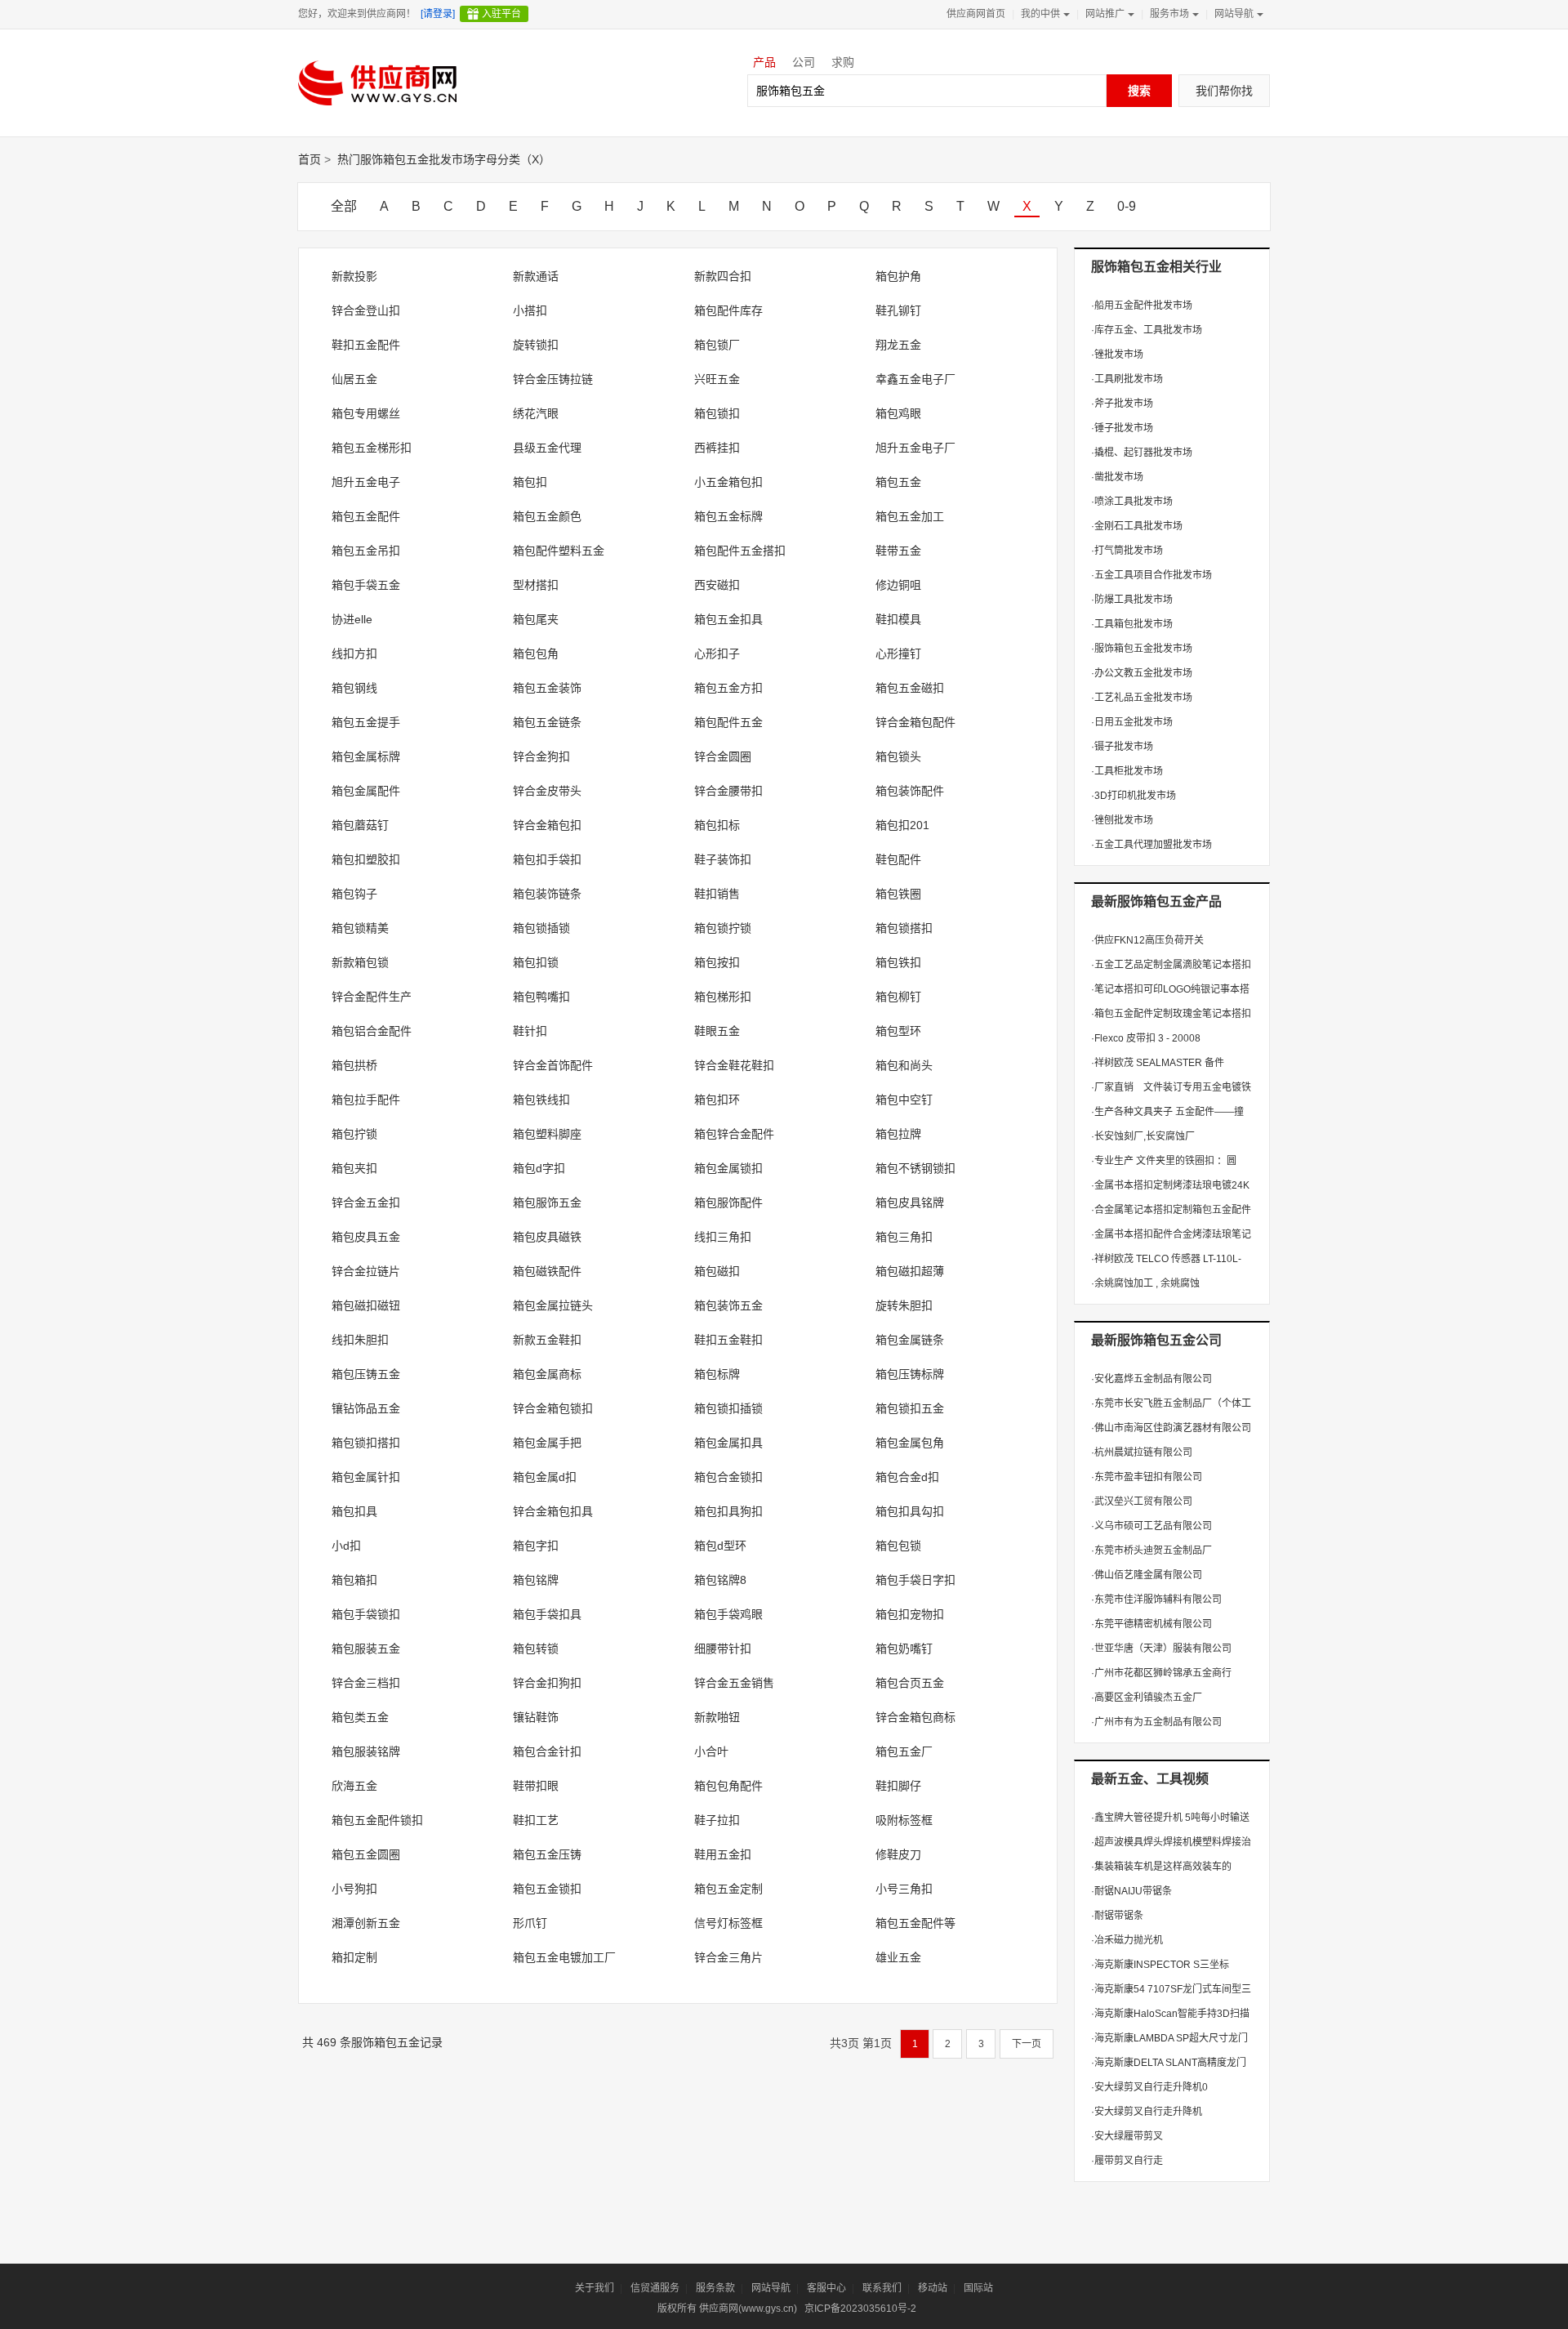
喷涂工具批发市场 (1132, 502)
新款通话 (536, 276)
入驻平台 (501, 14)
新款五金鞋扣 (547, 1340)
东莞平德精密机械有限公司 (1151, 1624)
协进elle (352, 619)
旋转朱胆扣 (904, 1305)
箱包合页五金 (910, 1683)
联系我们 (882, 2288)
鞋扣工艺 (536, 1820)
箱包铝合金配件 (372, 1031)
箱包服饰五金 (547, 1202)
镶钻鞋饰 (536, 1717)
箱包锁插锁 (541, 928)
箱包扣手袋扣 (547, 859)
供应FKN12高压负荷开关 (1147, 940)
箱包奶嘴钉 (904, 1649)
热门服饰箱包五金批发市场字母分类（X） (444, 159)
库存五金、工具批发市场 (1147, 330)
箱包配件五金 (728, 722)
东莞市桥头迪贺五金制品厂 (1151, 1550)
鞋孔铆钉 (898, 310)
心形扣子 (717, 654)
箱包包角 (536, 654)
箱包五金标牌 (728, 516)
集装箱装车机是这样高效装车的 (1161, 1867)
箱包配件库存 (728, 310)
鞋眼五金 (717, 1031)
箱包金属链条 (910, 1340)
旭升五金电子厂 (915, 448)
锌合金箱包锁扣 (553, 1408)
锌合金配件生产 (372, 997)
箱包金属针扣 (366, 1477)
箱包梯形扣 (723, 997)
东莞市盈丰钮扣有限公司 (1147, 1477)
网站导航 (1234, 14)
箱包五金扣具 (728, 619)
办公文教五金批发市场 (1142, 673)
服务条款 (715, 2288)
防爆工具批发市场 (1132, 600)
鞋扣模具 (898, 619)
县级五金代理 (547, 448)
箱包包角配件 (728, 1786)
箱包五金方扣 (728, 688)
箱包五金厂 (904, 1751)
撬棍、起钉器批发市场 (1142, 453)
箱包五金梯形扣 (372, 448)
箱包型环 (898, 1031)
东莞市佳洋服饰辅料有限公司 (1156, 1600)
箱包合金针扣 (547, 1751)
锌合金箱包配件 (915, 722)
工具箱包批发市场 (1132, 624)
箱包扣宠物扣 (910, 1614)
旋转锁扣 (536, 345)
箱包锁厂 (717, 345)
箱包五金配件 (366, 516)
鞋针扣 (530, 1031)
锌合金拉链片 (366, 1271)
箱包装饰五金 (728, 1305)
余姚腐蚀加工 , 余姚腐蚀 (1145, 1283)
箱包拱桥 (354, 1065)
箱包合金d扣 (907, 1477)
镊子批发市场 (1122, 747)
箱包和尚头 (904, 1065)
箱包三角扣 (904, 1237)
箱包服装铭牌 (366, 1751)
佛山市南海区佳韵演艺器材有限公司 (1171, 1428)
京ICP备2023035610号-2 (860, 2309)
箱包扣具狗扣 (728, 1511)
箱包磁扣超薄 (910, 1271)
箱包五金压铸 (547, 1854)
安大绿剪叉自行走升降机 (1147, 2112)
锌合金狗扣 (541, 756)
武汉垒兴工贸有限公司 (1142, 1501)
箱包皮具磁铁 (547, 1237)
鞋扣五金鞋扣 (728, 1340)
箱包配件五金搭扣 (740, 551)
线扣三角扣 (723, 1237)
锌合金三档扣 (366, 1683)
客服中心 (826, 2288)
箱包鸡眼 (898, 413)
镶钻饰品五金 (366, 1408)
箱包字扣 (536, 1546)
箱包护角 (898, 276)
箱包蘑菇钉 (360, 825)
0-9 (1127, 206)
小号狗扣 (354, 1889)
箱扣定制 (354, 1957)
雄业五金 (898, 1957)
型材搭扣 (536, 585)
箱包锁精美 (360, 928)
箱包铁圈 (898, 894)
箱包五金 (898, 482)
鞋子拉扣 (717, 1820)
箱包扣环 (717, 1100)
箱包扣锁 (536, 962)
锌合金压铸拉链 (553, 379)
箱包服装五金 (366, 1649)
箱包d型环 (720, 1546)
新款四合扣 (723, 276)
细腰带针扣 (723, 1649)
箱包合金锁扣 (728, 1477)
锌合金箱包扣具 (553, 1511)
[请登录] (438, 14)
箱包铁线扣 (541, 1100)
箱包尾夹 (536, 619)
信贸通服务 (655, 2288)
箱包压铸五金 (366, 1374)
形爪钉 (530, 1923)
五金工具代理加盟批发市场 (1151, 845)
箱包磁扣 (717, 1271)
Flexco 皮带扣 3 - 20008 (1146, 1038)
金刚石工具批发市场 (1137, 526)
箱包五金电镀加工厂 (564, 1957)
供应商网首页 (976, 14)
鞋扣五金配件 (366, 345)
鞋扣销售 (717, 894)
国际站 (978, 2288)
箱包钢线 (354, 688)
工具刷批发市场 (1127, 379)
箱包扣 (530, 482)
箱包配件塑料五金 (559, 551)
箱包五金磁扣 (910, 688)
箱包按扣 (717, 962)
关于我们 (595, 2288)
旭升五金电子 (366, 482)
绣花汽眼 (536, 413)
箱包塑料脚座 (547, 1134)
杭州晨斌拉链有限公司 (1142, 1452)
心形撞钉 (898, 654)
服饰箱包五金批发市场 (1142, 649)
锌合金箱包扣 (547, 825)
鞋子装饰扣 (723, 859)
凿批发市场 (1117, 477)
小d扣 (346, 1546)
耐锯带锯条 (1117, 1916)
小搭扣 (530, 310)
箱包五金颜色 (547, 516)
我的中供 (1040, 14)
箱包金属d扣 (545, 1477)
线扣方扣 (354, 654)
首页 (310, 159)
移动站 (933, 2288)
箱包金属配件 (366, 791)
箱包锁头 (898, 756)
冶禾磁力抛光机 (1127, 1940)
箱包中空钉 (904, 1100)
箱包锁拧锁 (723, 928)
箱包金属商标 (547, 1374)
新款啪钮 (717, 1717)
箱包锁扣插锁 (728, 1408)
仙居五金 (354, 379)
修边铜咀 (898, 585)
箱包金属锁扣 (728, 1168)
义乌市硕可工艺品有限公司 (1151, 1526)
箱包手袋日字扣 (915, 1580)
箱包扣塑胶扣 (366, 859)
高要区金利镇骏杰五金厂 (1147, 1698)
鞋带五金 (898, 551)
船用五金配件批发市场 (1142, 306)
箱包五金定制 (728, 1889)
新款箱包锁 (360, 962)
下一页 (1027, 2044)
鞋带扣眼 (536, 1786)
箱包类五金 (360, 1717)
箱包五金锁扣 (547, 1889)
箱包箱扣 (354, 1580)
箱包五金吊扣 (366, 551)
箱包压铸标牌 (910, 1374)
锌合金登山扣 (366, 310)
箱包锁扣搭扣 (366, 1443)
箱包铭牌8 (720, 1580)
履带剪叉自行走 (1127, 2161)
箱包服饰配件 (728, 1202)
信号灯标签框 (728, 1923)
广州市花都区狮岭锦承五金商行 (1161, 1673)
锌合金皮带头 (547, 791)
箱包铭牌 (536, 1580)
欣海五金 (354, 1786)
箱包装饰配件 (910, 791)
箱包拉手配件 (366, 1100)
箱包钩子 (354, 894)
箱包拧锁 (354, 1134)
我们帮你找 (1224, 91)
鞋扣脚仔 (898, 1786)
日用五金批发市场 (1132, 722)
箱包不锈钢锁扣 (915, 1168)
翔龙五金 (898, 345)
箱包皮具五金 (366, 1237)
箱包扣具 (354, 1511)
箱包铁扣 (898, 962)
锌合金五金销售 (734, 1683)
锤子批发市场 (1122, 428)
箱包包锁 (898, 1546)
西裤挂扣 (717, 448)
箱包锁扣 (717, 413)
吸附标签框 (904, 1820)
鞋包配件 (898, 859)
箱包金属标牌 (366, 756)
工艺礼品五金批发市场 (1142, 698)
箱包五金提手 (366, 722)
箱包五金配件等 (915, 1923)
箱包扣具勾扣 (910, 1511)
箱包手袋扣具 (547, 1614)
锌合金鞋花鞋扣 (734, 1065)
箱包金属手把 (547, 1443)
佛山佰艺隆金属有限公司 (1147, 1575)
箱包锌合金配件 (734, 1134)
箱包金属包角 (910, 1443)
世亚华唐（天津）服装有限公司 (1161, 1649)
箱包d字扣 (539, 1168)
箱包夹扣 (354, 1168)
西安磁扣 (717, 585)
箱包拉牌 (898, 1134)
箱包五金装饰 (547, 688)
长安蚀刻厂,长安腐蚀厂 (1143, 1136)
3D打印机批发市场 (1134, 796)
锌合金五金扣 (366, 1202)
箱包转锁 (536, 1649)
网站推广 (1105, 14)
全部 (344, 206)
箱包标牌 (717, 1374)
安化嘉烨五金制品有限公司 (1151, 1379)
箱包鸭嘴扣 (541, 997)
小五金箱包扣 (728, 482)
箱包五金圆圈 (366, 1854)
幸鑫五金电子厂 (915, 379)
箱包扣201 (902, 825)
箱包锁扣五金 (910, 1408)
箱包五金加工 (910, 516)
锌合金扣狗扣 (547, 1683)
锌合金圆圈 (723, 756)
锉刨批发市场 (1122, 820)
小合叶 (711, 1751)
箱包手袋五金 (366, 585)
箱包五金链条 (547, 722)
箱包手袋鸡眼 (728, 1614)
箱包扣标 (717, 825)
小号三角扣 (904, 1889)
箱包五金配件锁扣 (377, 1820)
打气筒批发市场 (1127, 551)
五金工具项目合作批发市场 (1151, 575)
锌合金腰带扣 (728, 791)
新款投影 (354, 276)
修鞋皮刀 (898, 1854)
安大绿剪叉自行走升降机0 (1149, 2087)
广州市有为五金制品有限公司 (1156, 1722)
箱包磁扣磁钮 (366, 1305)
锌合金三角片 (728, 1957)
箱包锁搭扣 (904, 928)
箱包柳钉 (898, 997)
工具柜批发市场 (1127, 771)
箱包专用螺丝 (366, 413)
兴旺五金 (717, 379)
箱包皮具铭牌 (910, 1202)
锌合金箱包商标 (915, 1717)
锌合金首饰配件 (553, 1065)
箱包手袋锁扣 (366, 1614)
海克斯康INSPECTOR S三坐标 (1160, 1965)
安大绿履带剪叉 (1127, 2136)
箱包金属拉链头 (553, 1305)
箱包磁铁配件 (547, 1271)
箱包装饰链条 (547, 894)
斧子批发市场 (1122, 404)
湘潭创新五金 (366, 1923)
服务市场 (1169, 14)
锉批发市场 (1117, 355)
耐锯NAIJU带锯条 (1131, 1891)
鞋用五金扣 (723, 1854)
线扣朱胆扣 (360, 1340)
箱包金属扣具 (728, 1443)
